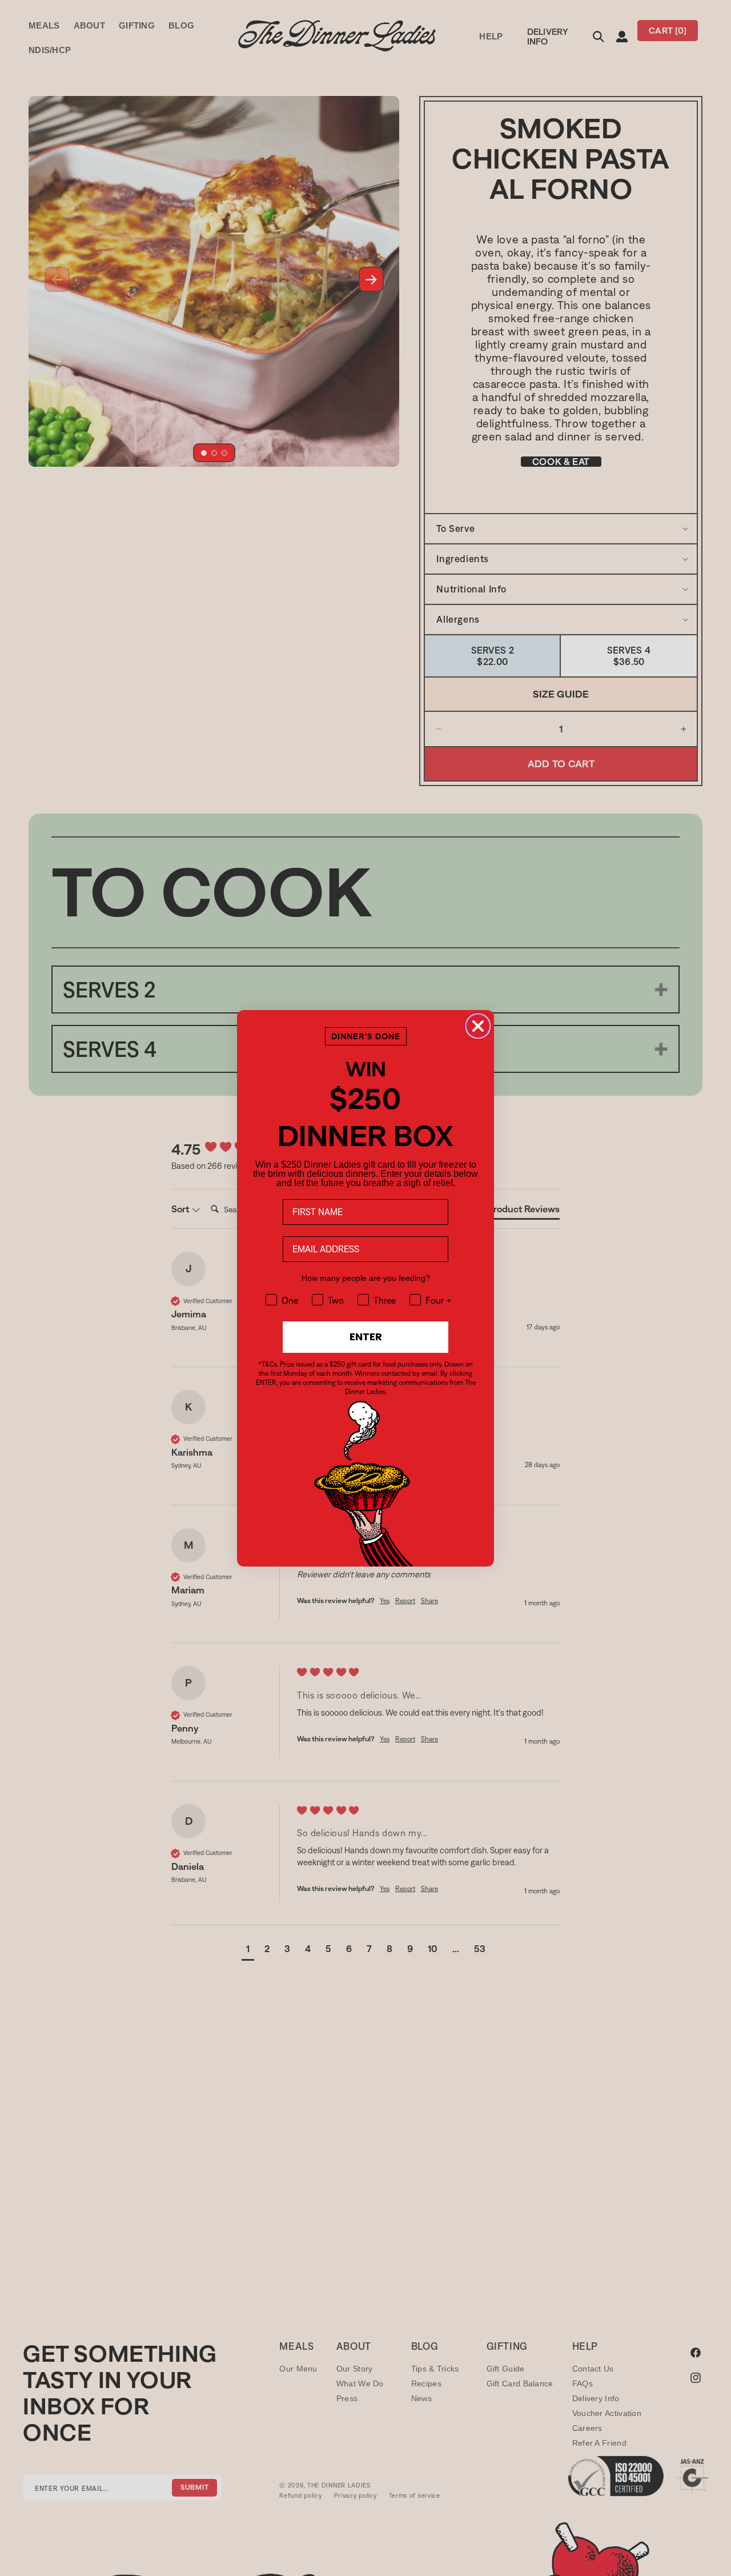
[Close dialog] (478, 1026)
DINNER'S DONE (366, 1036)
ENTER (366, 1337)
